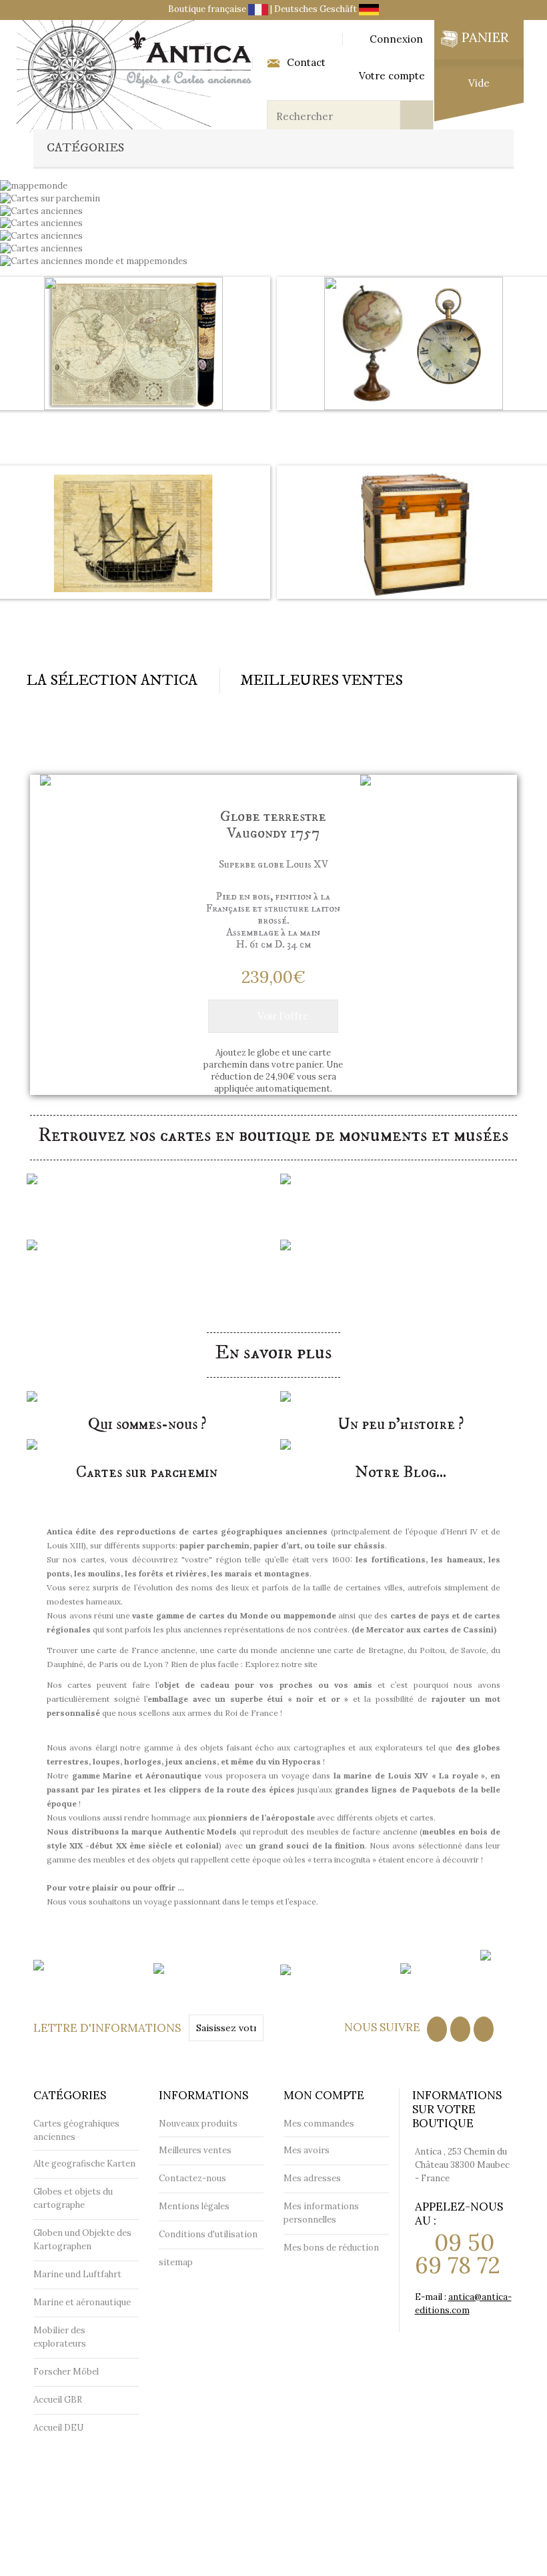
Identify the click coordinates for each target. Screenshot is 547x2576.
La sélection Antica (112, 681)
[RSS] (460, 2029)
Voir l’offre (283, 1016)
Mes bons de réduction (331, 2248)
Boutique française (208, 9)
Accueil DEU (58, 2428)
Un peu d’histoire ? (401, 1424)
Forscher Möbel (66, 2372)
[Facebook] (437, 2029)
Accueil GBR (58, 2400)
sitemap (176, 2262)
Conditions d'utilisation (208, 2234)
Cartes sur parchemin (147, 1472)
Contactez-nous (192, 2178)
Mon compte (324, 2095)
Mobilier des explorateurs (414, 615)
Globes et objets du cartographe (414, 427)
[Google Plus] (484, 2029)
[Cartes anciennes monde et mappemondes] (94, 260)
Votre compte (392, 76)
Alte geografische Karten (84, 2164)
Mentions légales (194, 2206)
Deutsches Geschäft (317, 9)
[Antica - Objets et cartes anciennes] (137, 76)
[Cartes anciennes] (41, 223)
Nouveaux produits (198, 2124)
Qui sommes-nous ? (147, 1424)
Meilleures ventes (195, 2150)
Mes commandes (319, 2124)
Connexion (396, 39)
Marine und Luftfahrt (77, 2274)
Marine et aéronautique (133, 615)
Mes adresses (312, 2178)
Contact (306, 63)
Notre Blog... (401, 1472)
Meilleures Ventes (322, 681)
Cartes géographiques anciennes (134, 427)
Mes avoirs (307, 2150)
